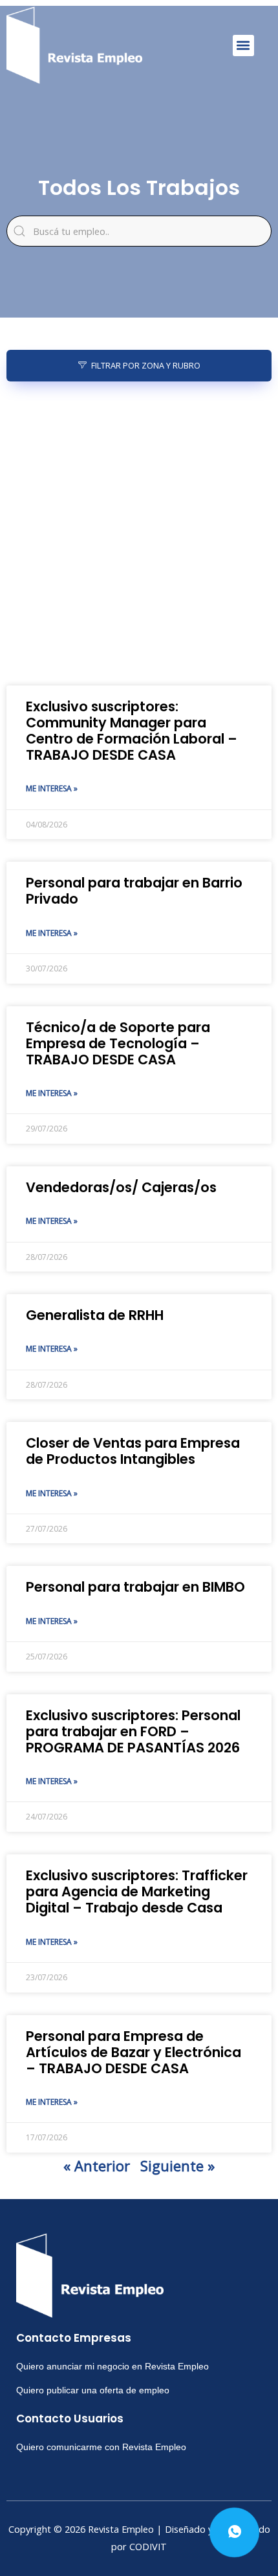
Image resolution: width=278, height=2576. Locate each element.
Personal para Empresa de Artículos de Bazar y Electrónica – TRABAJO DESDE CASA (134, 2052)
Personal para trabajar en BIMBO (135, 1587)
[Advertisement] (139, 534)
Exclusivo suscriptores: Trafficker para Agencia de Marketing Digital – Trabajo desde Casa (137, 1891)
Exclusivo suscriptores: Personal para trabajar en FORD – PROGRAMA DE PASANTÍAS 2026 (133, 1731)
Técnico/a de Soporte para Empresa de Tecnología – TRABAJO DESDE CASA (118, 1043)
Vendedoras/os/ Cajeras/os (121, 1187)
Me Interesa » (52, 788)
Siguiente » (177, 2165)
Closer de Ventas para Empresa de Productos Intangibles (133, 1451)
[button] (243, 46)
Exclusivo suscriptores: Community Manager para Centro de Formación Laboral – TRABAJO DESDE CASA (132, 731)
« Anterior (97, 2165)
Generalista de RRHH (95, 1315)
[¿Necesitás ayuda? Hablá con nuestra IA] (234, 2532)
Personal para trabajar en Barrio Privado (134, 891)
